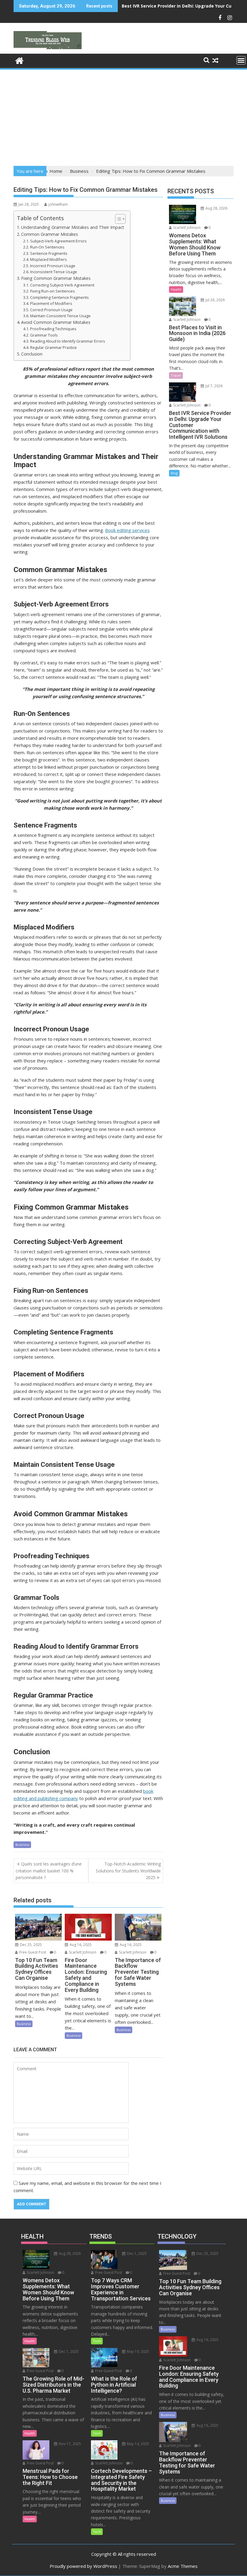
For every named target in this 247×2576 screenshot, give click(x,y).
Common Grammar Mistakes (50, 234)
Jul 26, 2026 (215, 300)
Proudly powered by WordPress (83, 2566)
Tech (97, 2341)
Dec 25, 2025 (30, 1945)
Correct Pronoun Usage (51, 310)
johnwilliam (58, 204)
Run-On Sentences (48, 247)
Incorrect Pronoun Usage (53, 266)
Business (22, 1845)
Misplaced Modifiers (48, 259)
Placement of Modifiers (51, 303)
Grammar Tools (44, 335)
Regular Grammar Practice (53, 347)
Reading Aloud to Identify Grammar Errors (68, 341)
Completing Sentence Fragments (59, 297)
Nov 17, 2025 (69, 2444)
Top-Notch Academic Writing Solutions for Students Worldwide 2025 (128, 1871)
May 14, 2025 (138, 2444)
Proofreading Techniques (54, 329)
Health (176, 289)
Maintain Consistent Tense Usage (61, 316)
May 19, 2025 (138, 2351)
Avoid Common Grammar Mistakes (56, 322)
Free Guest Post (32, 1952)
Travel (176, 375)
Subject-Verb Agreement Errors (58, 241)
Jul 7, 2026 (214, 386)
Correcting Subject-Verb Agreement (62, 285)
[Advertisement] (123, 116)
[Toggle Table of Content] (117, 219)
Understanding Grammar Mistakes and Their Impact (73, 227)
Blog (174, 473)
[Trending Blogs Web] (19, 60)
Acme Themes (183, 2566)
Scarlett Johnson (82, 1952)
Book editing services (127, 530)
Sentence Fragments (49, 253)
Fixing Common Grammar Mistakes (56, 278)
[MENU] (241, 60)
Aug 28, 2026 (216, 208)
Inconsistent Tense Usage (54, 272)
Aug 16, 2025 (80, 1945)
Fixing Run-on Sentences (53, 291)
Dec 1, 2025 (68, 2351)
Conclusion (32, 354)
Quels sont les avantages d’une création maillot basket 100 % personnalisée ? (49, 1871)
